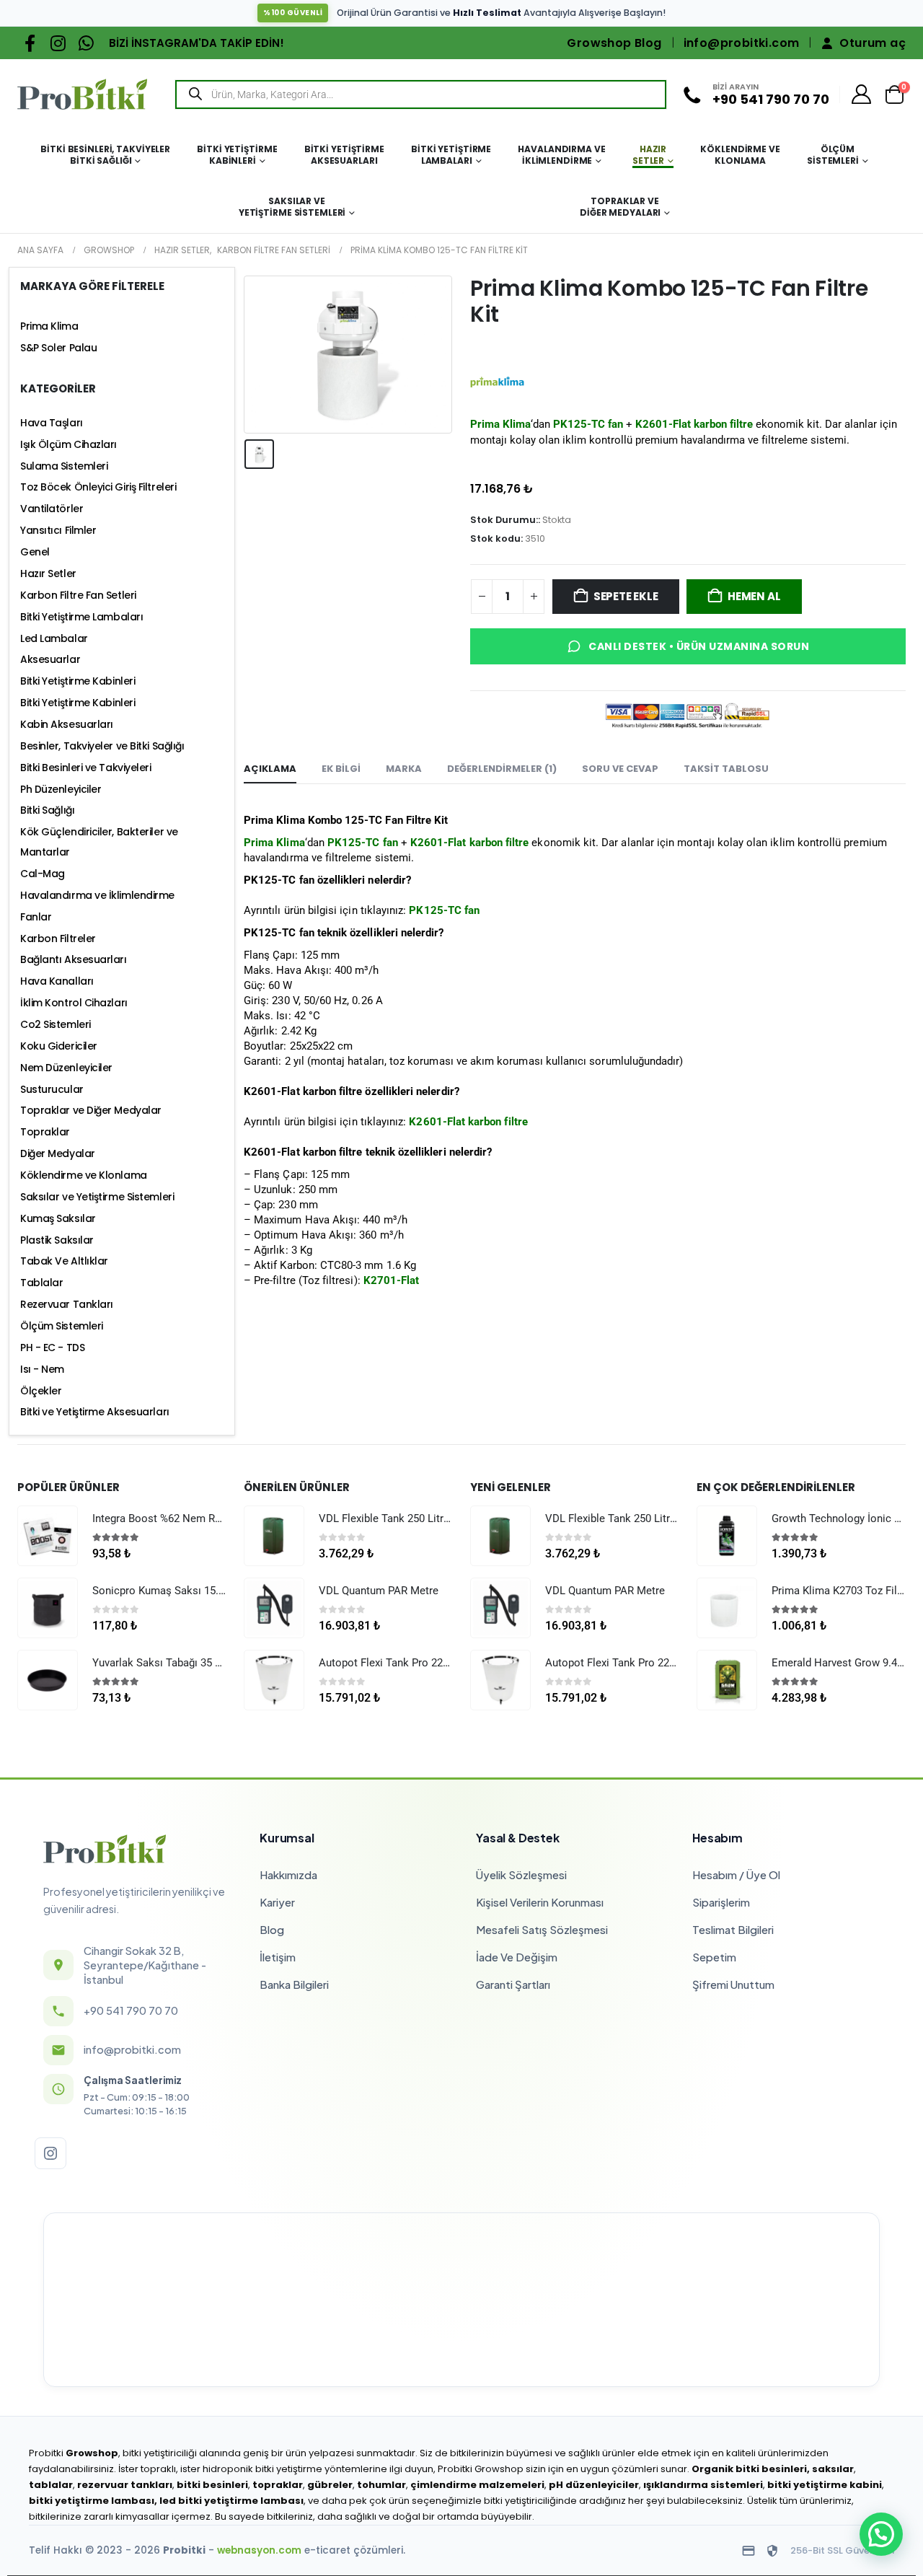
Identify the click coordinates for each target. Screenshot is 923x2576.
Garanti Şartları (513, 1984)
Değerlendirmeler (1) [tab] (502, 769)
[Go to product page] (48, 1536)
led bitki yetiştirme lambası (231, 2501)
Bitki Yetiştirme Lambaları (451, 155)
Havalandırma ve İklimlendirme (561, 155)
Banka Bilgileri (294, 1984)
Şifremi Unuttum (733, 1984)
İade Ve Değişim (517, 1957)
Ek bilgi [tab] (341, 769)
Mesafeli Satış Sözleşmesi (542, 1929)
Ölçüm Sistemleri (833, 155)
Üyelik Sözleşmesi (521, 1874)
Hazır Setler (649, 155)
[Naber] (86, 43)
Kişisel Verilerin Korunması (540, 1902)
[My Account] (862, 94)
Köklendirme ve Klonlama (740, 155)
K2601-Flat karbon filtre (694, 424)
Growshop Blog (614, 43)
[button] (881, 2534)
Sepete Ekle (626, 596)
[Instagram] (58, 43)
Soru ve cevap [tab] (620, 769)
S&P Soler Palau (58, 348)
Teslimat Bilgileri (733, 1929)
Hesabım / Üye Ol (736, 1874)
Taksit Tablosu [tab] (726, 769)
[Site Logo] (82, 94)
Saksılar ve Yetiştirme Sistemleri (292, 207)
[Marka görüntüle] (497, 381)
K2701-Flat (392, 1280)
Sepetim (714, 1957)
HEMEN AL (754, 596)
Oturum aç (873, 43)
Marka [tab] (404, 769)
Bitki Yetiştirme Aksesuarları (344, 155)
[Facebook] (30, 43)
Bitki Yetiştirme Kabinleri (237, 155)
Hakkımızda (288, 1874)
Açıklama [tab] (270, 769)
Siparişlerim (721, 1902)
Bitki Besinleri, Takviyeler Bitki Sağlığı (105, 155)
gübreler (330, 2485)
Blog (272, 1929)
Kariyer (277, 1902)
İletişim (278, 1957)
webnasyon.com (259, 2550)
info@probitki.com (742, 43)
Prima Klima (274, 843)
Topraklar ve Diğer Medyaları (620, 207)
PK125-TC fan (588, 424)
